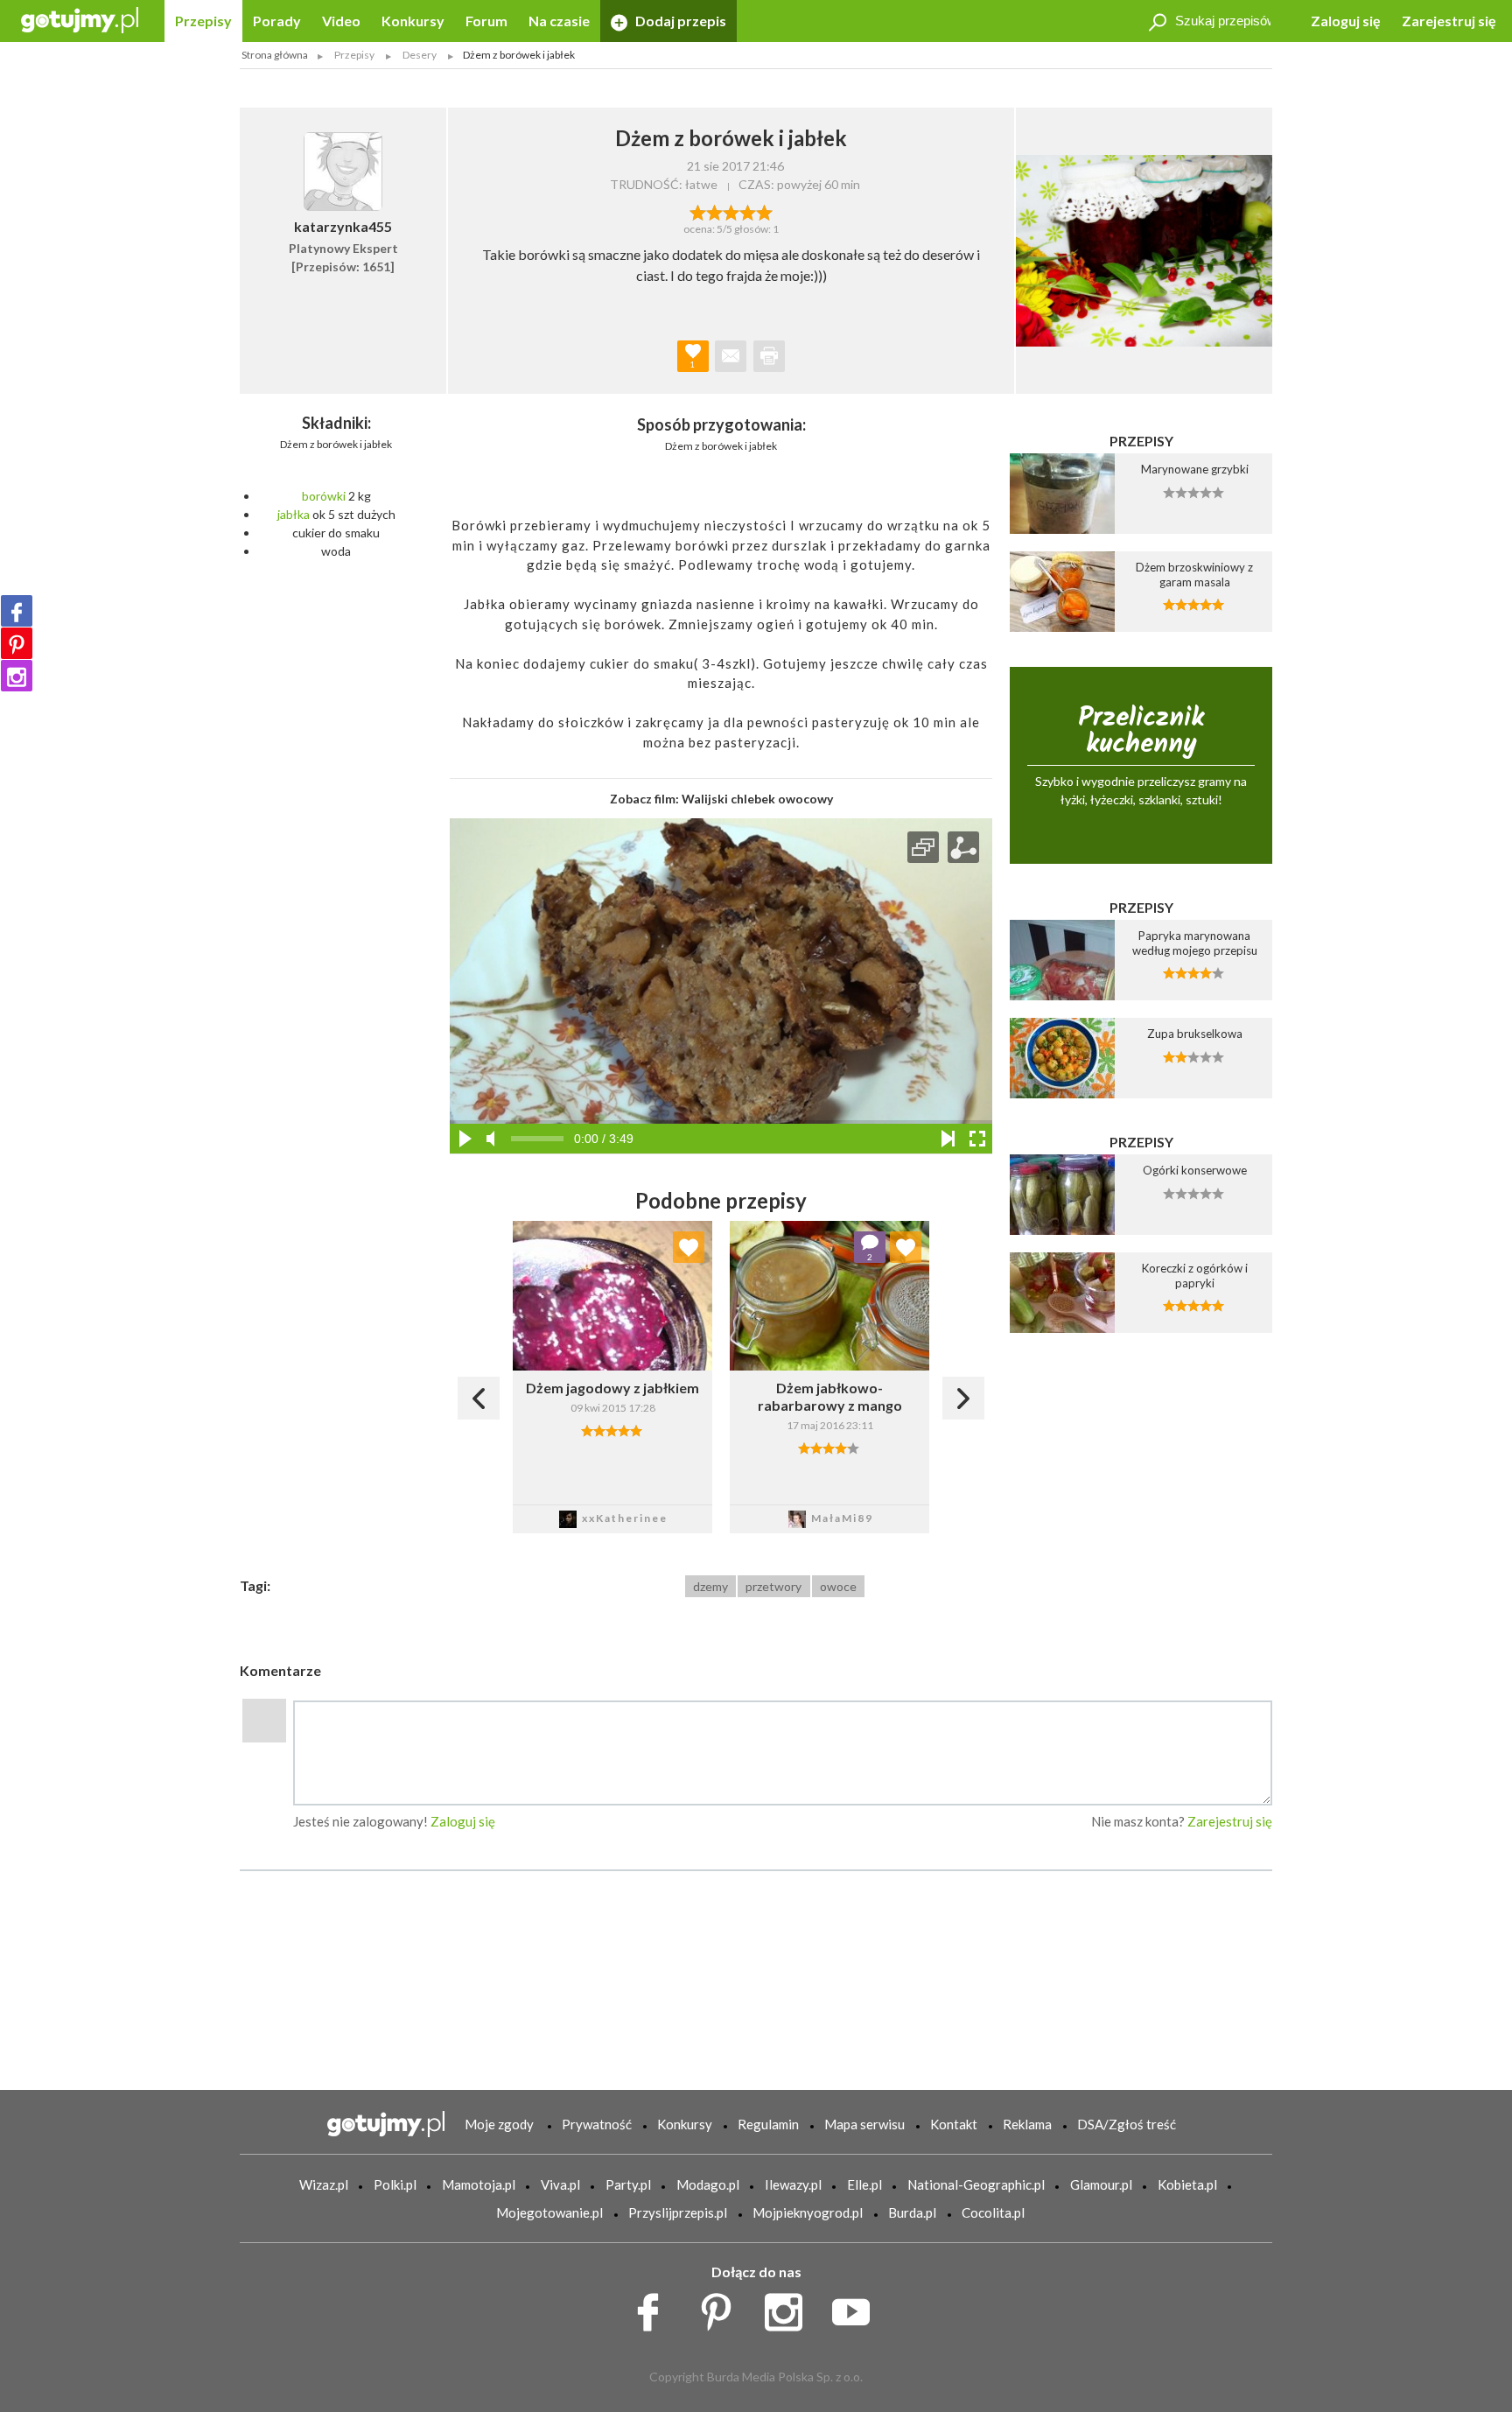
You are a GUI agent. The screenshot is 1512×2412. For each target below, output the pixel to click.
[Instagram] (17, 676)
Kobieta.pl (1187, 2184)
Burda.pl (912, 2212)
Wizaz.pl (324, 2184)
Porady (277, 21)
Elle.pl (864, 2184)
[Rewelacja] (764, 211)
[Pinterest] (17, 643)
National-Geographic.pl (976, 2184)
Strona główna (275, 55)
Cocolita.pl (993, 2212)
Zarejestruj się (1449, 21)
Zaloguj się (1346, 21)
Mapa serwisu (864, 2124)
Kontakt (954, 2124)
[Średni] (714, 211)
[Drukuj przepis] (769, 356)
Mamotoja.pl (479, 2184)
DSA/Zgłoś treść (1127, 2124)
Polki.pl (395, 2184)
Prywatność (597, 2124)
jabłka (294, 514)
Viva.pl (560, 2184)
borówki (324, 496)
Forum (486, 21)
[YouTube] (857, 2307)
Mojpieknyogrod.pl (808, 2212)
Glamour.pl (1101, 2184)
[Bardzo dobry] (748, 211)
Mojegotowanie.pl (549, 2212)
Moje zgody (499, 2124)
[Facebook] (17, 611)
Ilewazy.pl (793, 2184)
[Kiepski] (698, 211)
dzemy (710, 1586)
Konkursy (413, 21)
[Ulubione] (689, 1247)
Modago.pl (708, 2184)
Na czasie (559, 21)
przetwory (773, 1586)
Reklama (1027, 2124)
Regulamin (768, 2124)
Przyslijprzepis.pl (678, 2212)
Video (341, 21)
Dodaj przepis (679, 21)
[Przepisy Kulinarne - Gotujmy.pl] (80, 19)
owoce (838, 1586)
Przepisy (203, 21)
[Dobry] (731, 211)
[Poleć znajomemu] (731, 356)
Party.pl (628, 2184)
